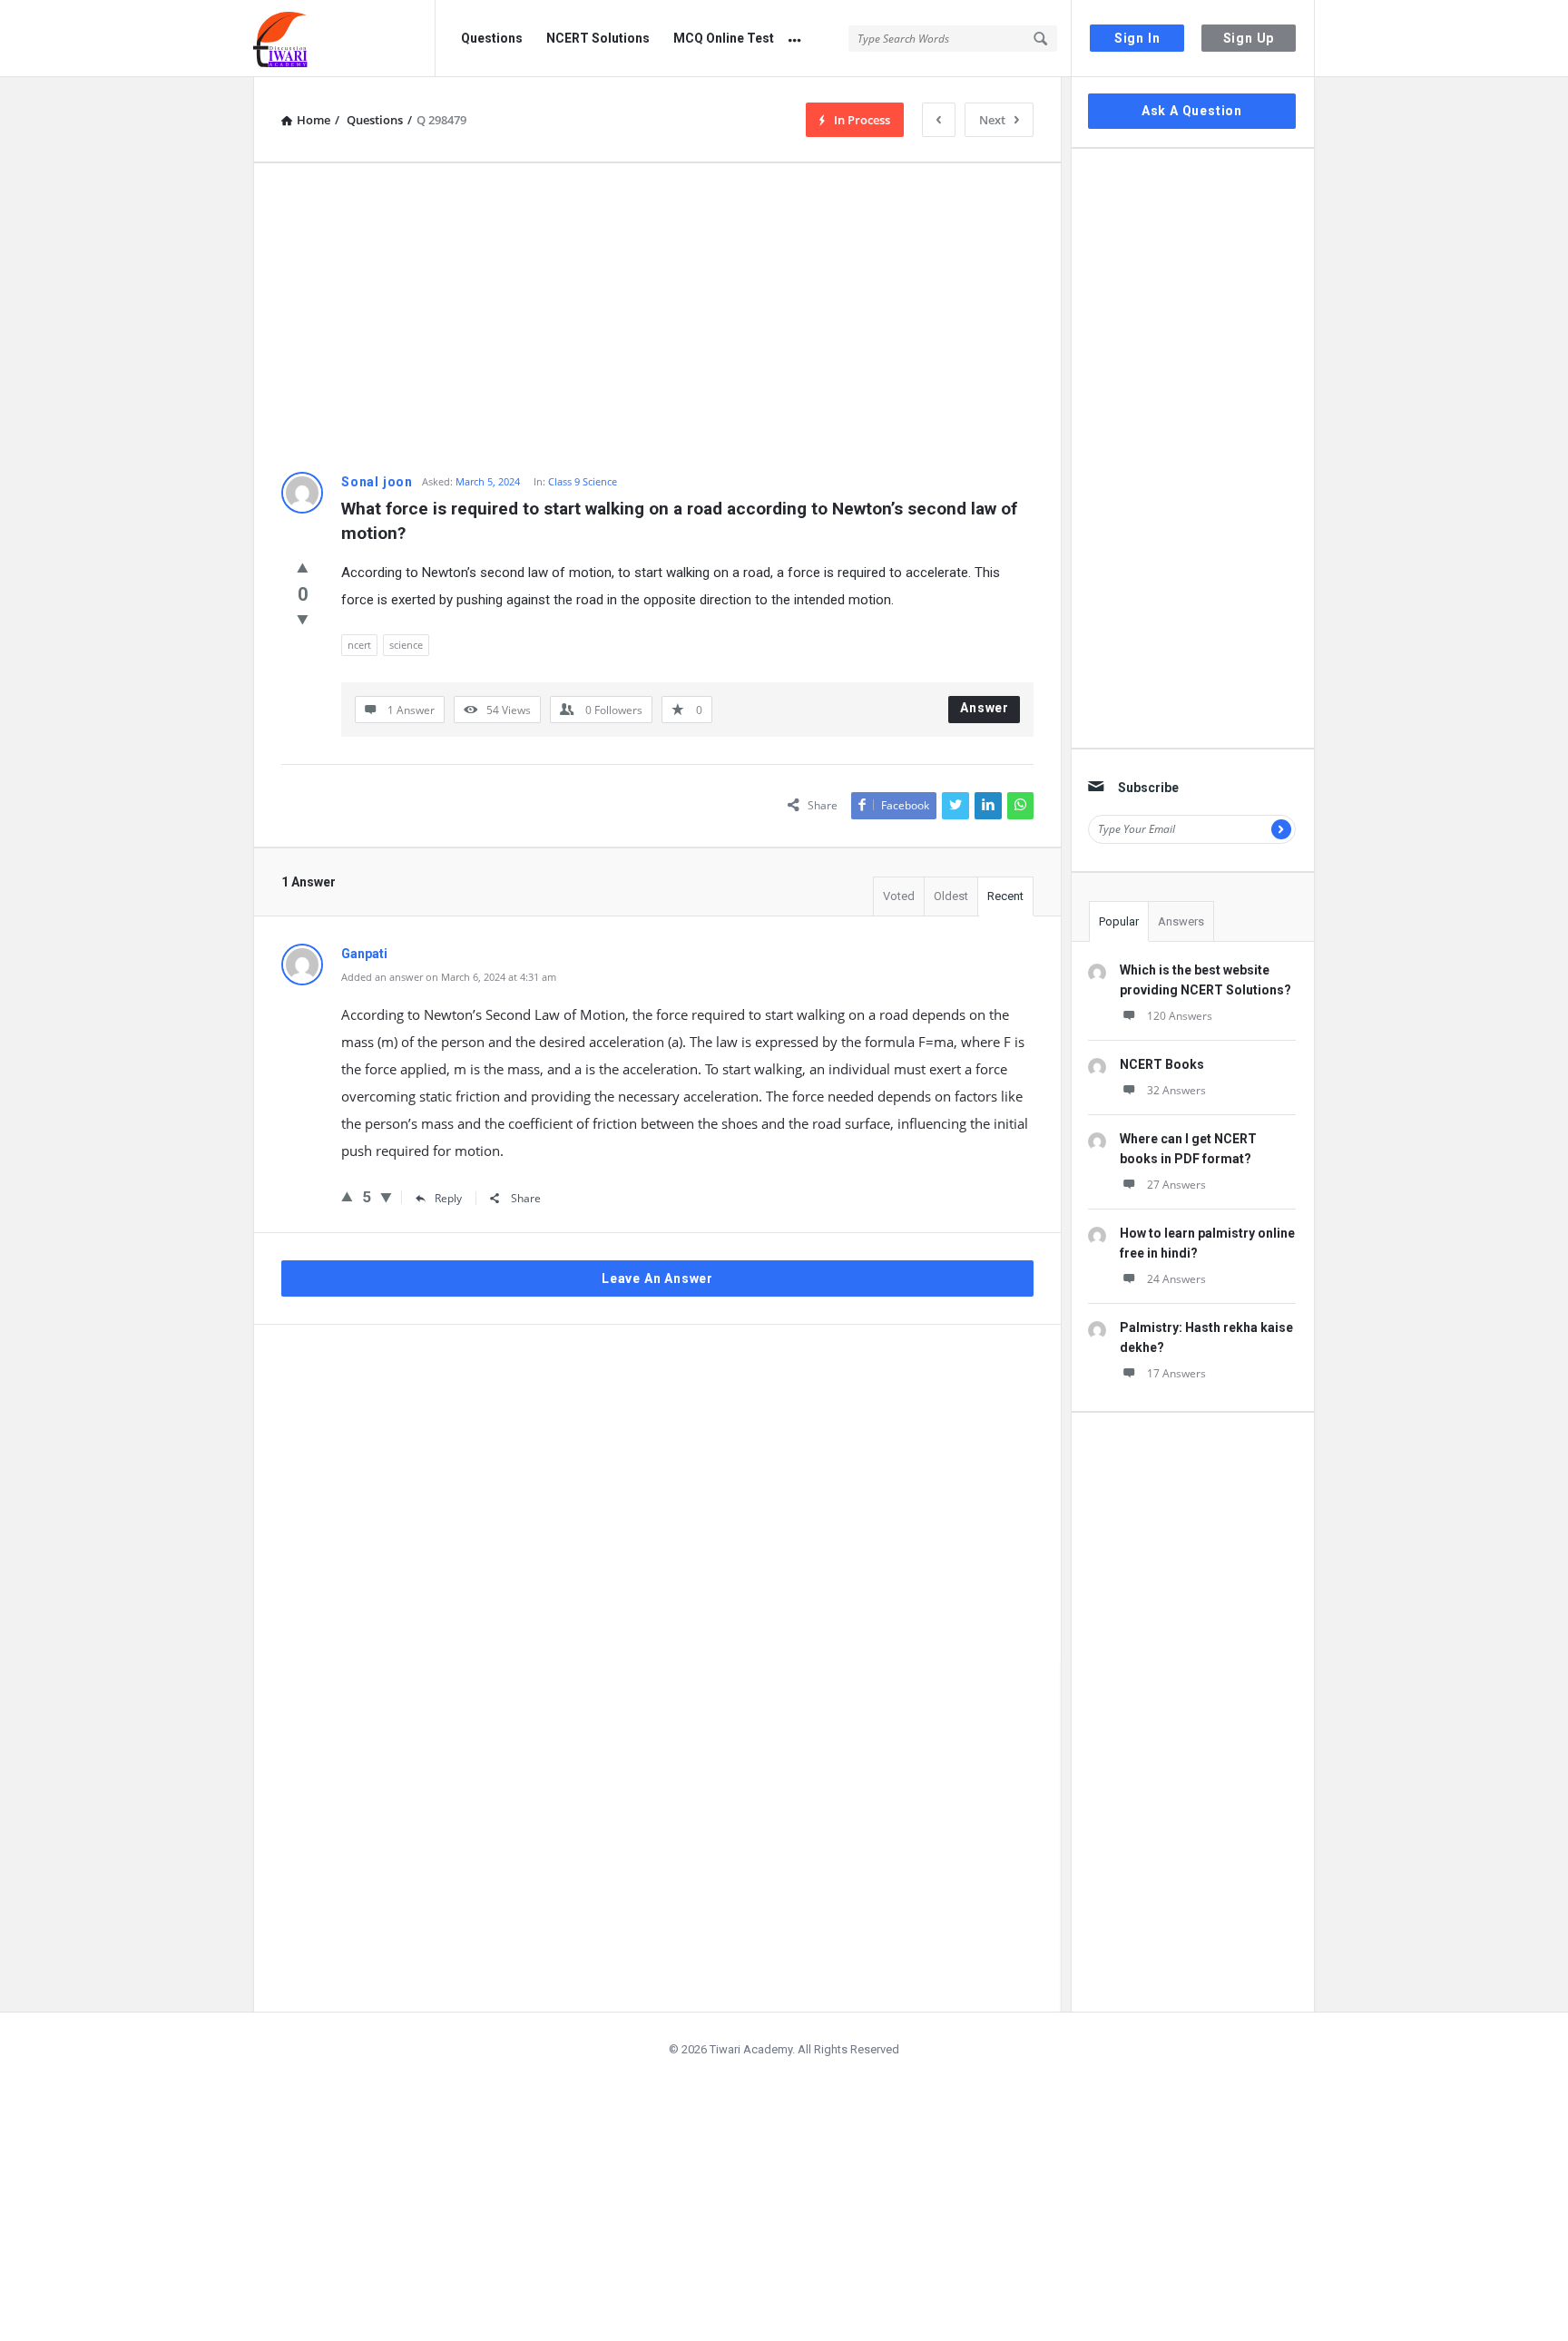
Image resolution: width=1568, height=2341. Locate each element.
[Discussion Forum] (344, 39)
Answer (985, 708)
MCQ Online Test (724, 38)
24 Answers (1176, 1279)
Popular (1119, 921)
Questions (492, 38)
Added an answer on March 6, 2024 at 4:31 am (449, 977)
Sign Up (1249, 38)
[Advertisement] (657, 318)
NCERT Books (1162, 1064)
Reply (448, 1198)
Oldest (951, 896)
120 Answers (1180, 1016)
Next (992, 120)
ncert (359, 645)
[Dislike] (303, 619)
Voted (899, 896)
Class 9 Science (583, 481)
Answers (1181, 921)
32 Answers (1176, 1090)
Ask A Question (1192, 111)
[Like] (303, 567)
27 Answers (1176, 1185)
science (406, 645)
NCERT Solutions (598, 38)
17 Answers (1176, 1373)
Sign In (1137, 38)
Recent (1005, 896)
